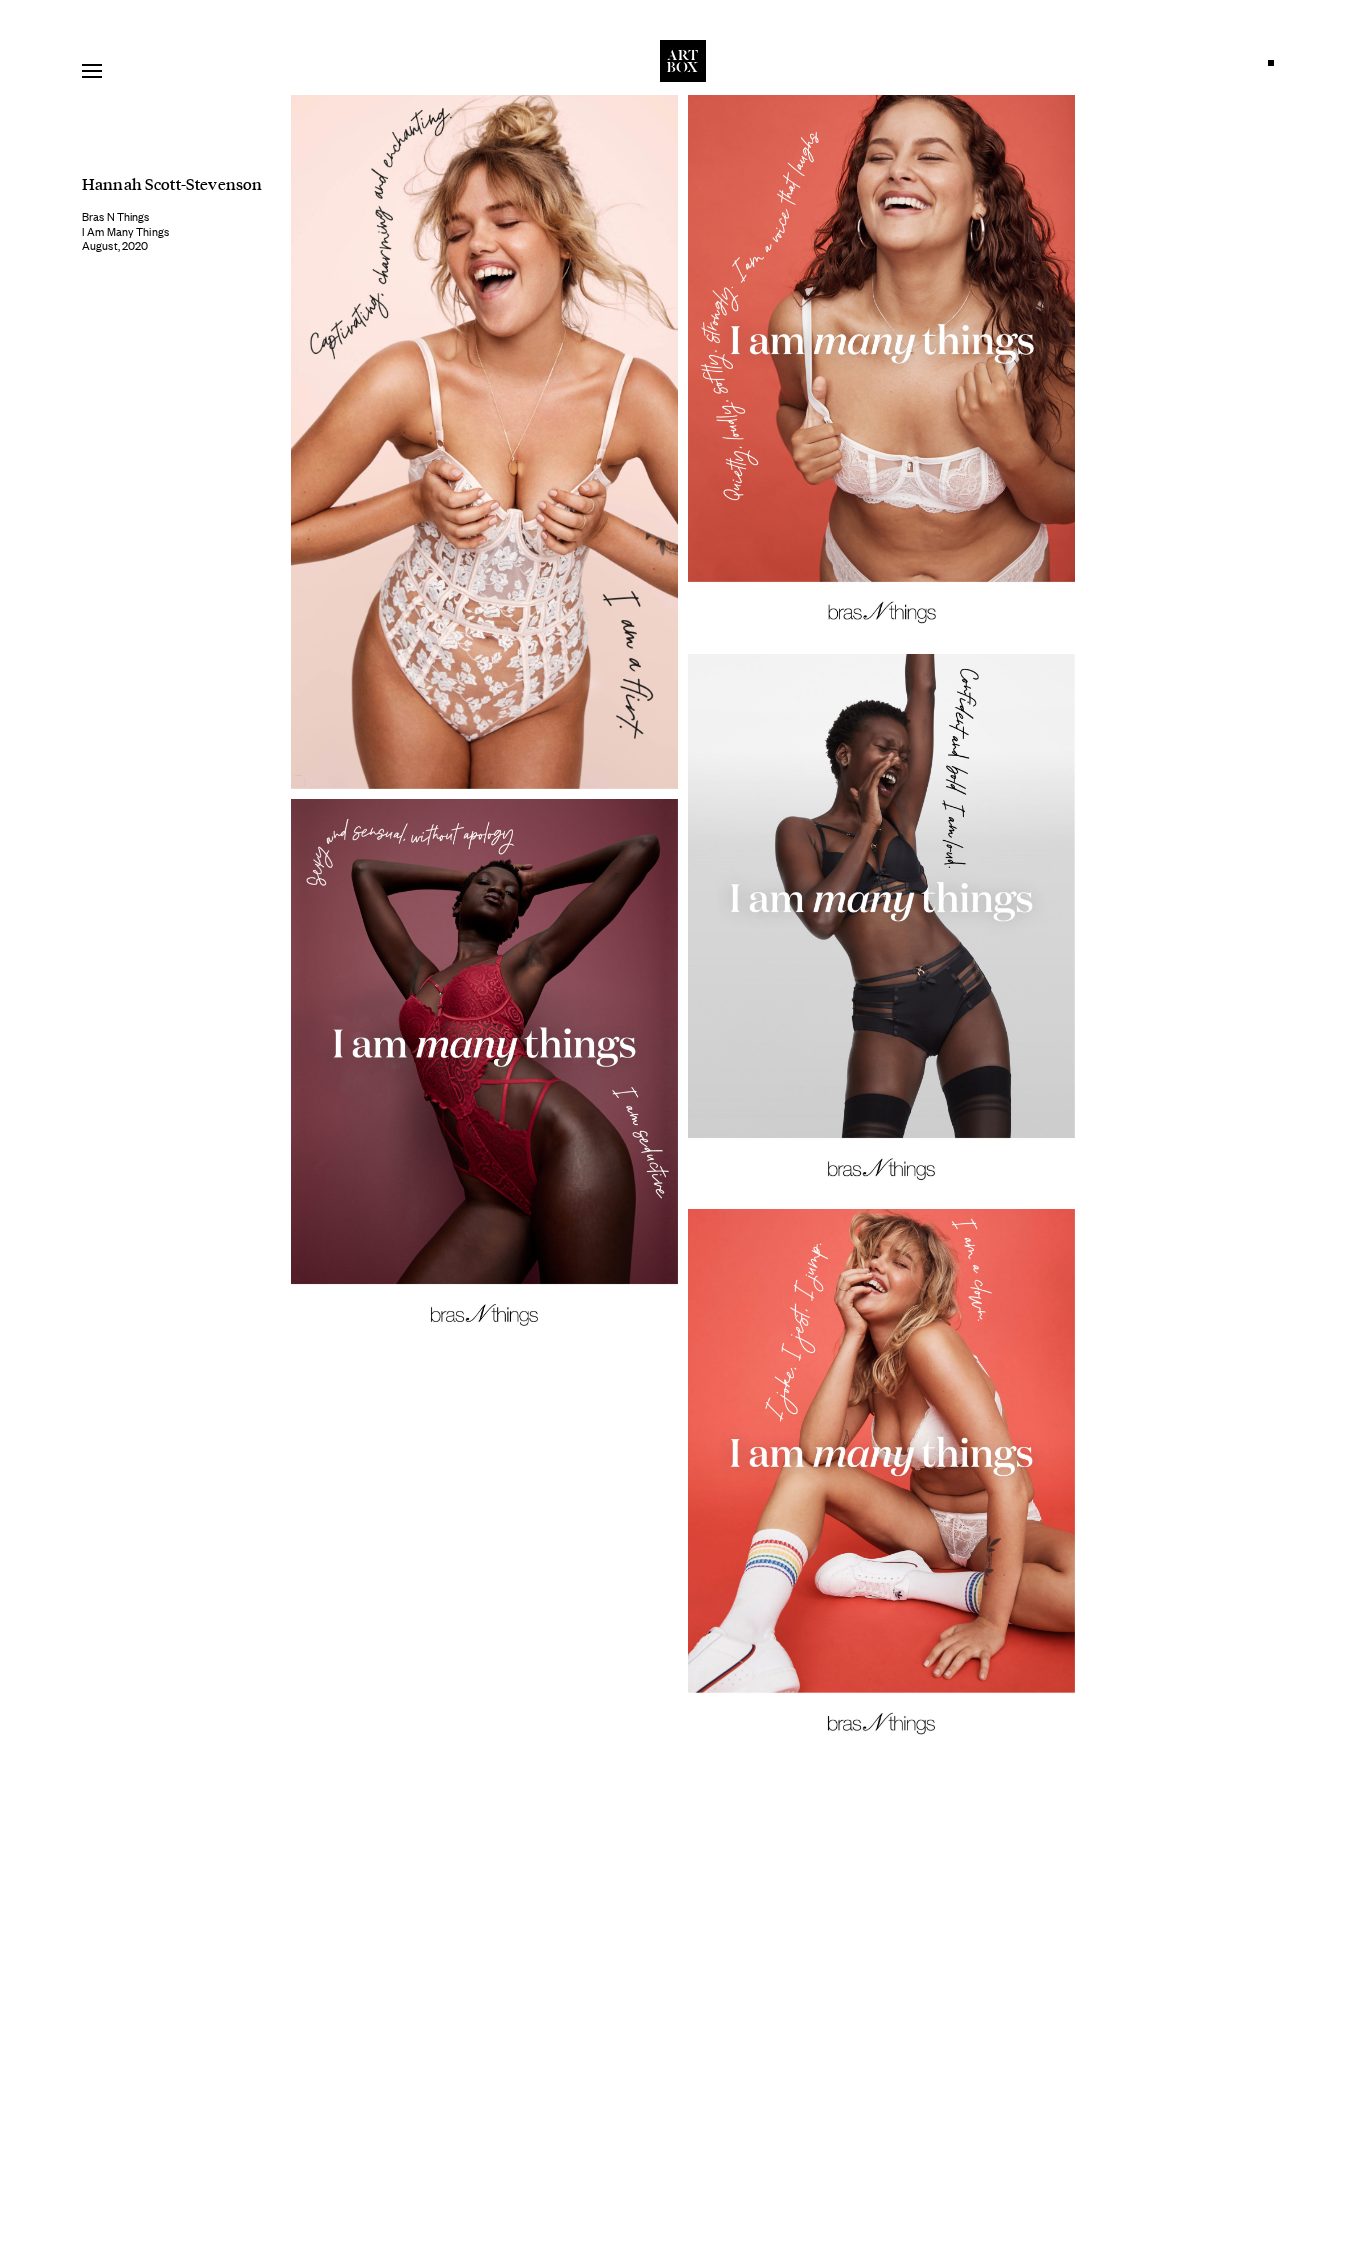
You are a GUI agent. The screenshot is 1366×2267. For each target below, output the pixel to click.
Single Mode (1276, 68)
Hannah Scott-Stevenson (172, 183)
